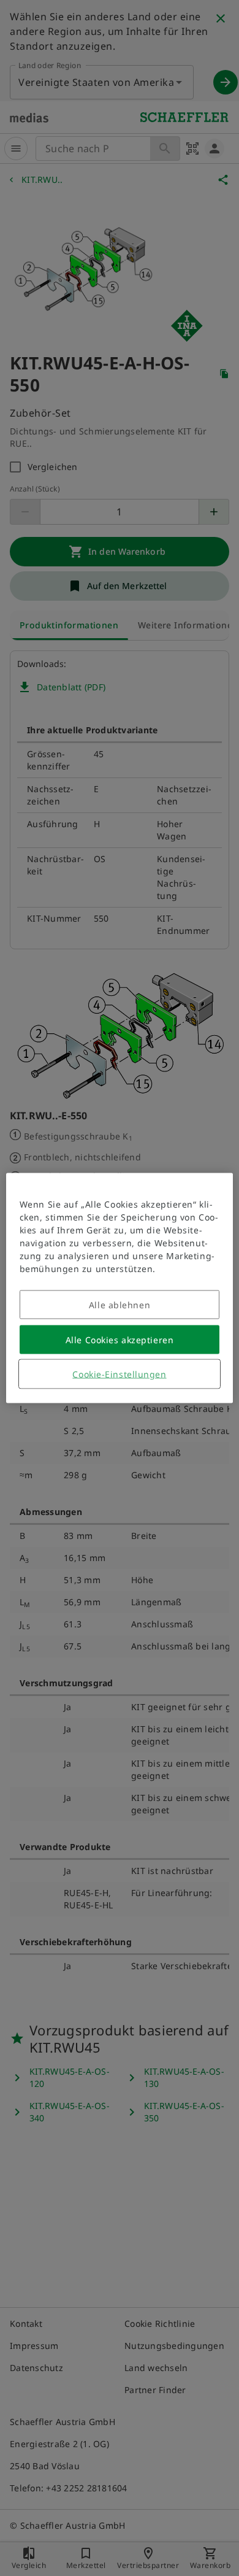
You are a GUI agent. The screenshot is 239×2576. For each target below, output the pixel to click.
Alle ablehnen (120, 1305)
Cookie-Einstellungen (119, 1374)
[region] (120, 1288)
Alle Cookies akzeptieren (120, 1340)
